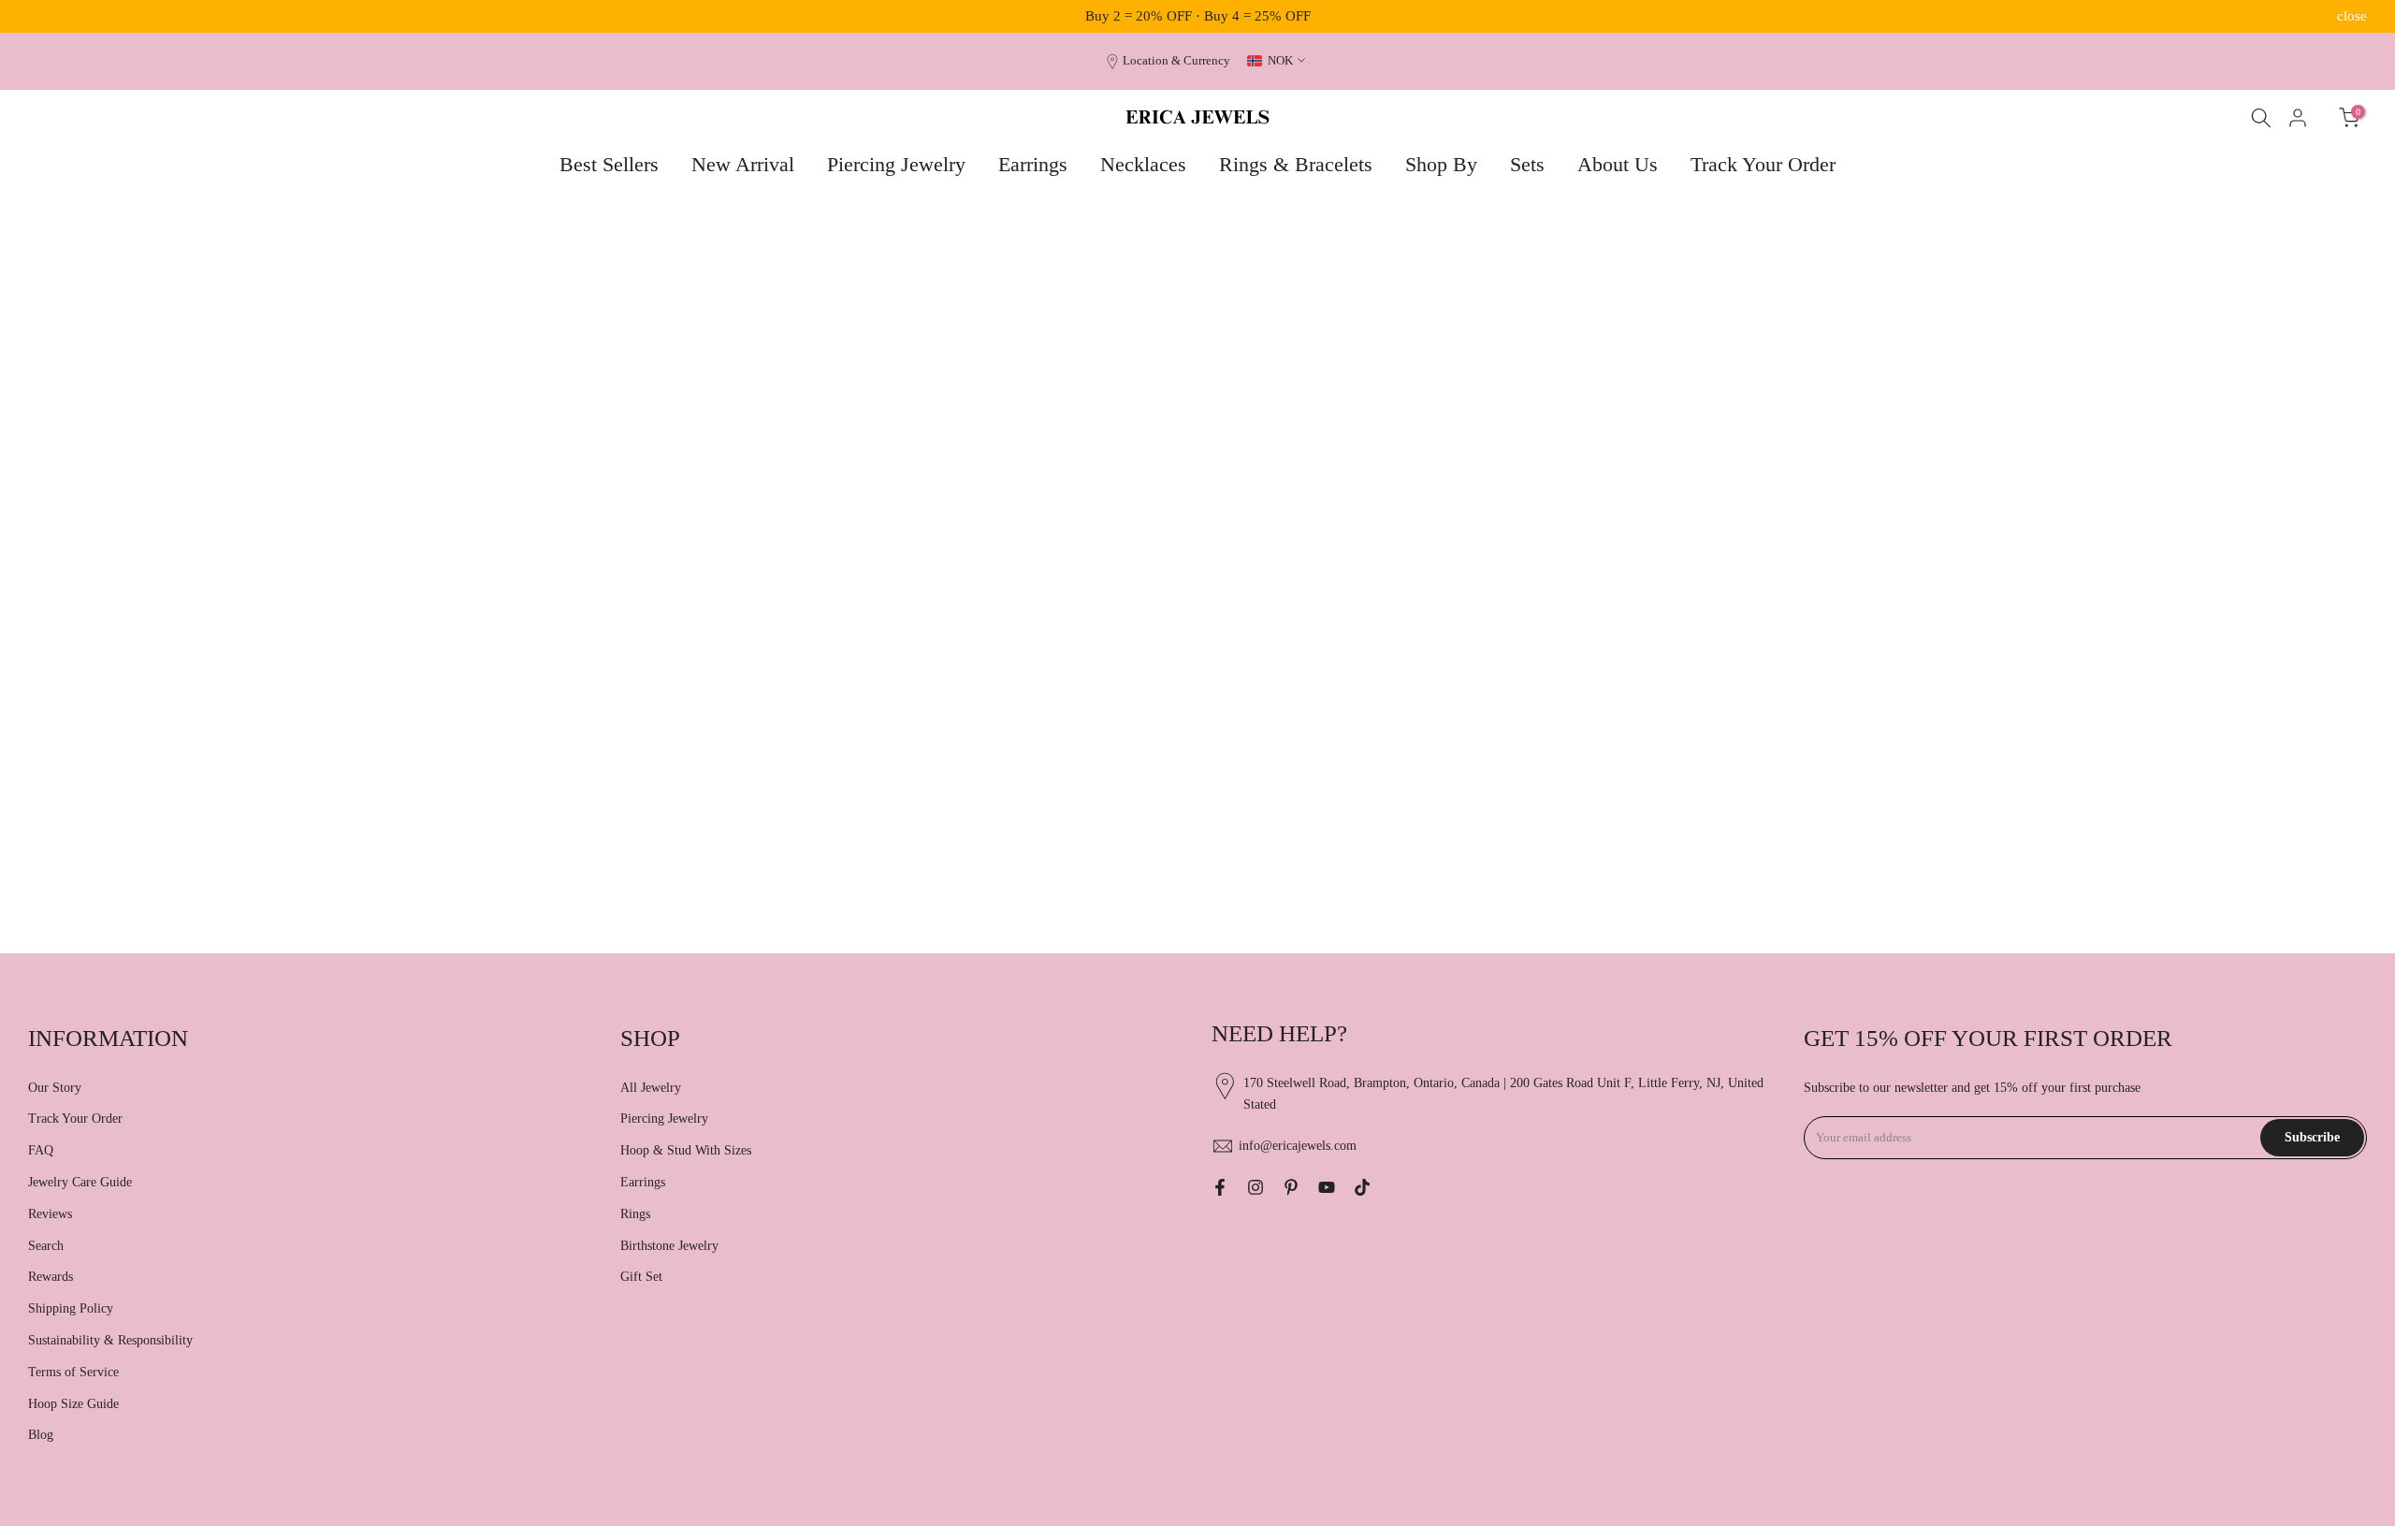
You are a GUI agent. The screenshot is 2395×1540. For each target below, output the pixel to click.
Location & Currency (1176, 61)
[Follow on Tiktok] (1362, 1187)
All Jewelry (651, 1088)
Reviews (50, 1214)
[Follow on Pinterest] (1291, 1187)
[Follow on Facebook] (1220, 1187)
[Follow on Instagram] (1256, 1187)
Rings (635, 1214)
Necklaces (1143, 164)
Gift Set (641, 1277)
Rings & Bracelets (1296, 164)
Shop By (1441, 164)
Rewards (51, 1277)
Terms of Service (73, 1372)
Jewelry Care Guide (80, 1182)
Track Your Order (1763, 164)
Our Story (55, 1088)
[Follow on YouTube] (1327, 1187)
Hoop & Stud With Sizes (686, 1150)
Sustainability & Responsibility (110, 1340)
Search (46, 1246)
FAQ (41, 1150)
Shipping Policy (71, 1308)
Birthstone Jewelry (669, 1246)
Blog (41, 1435)
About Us (1618, 164)
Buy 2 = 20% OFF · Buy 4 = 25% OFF (1198, 16)
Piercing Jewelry (896, 164)
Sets (1527, 164)
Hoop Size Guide (73, 1404)
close (43, 16)
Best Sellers (609, 164)
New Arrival (743, 164)
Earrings (1033, 164)
